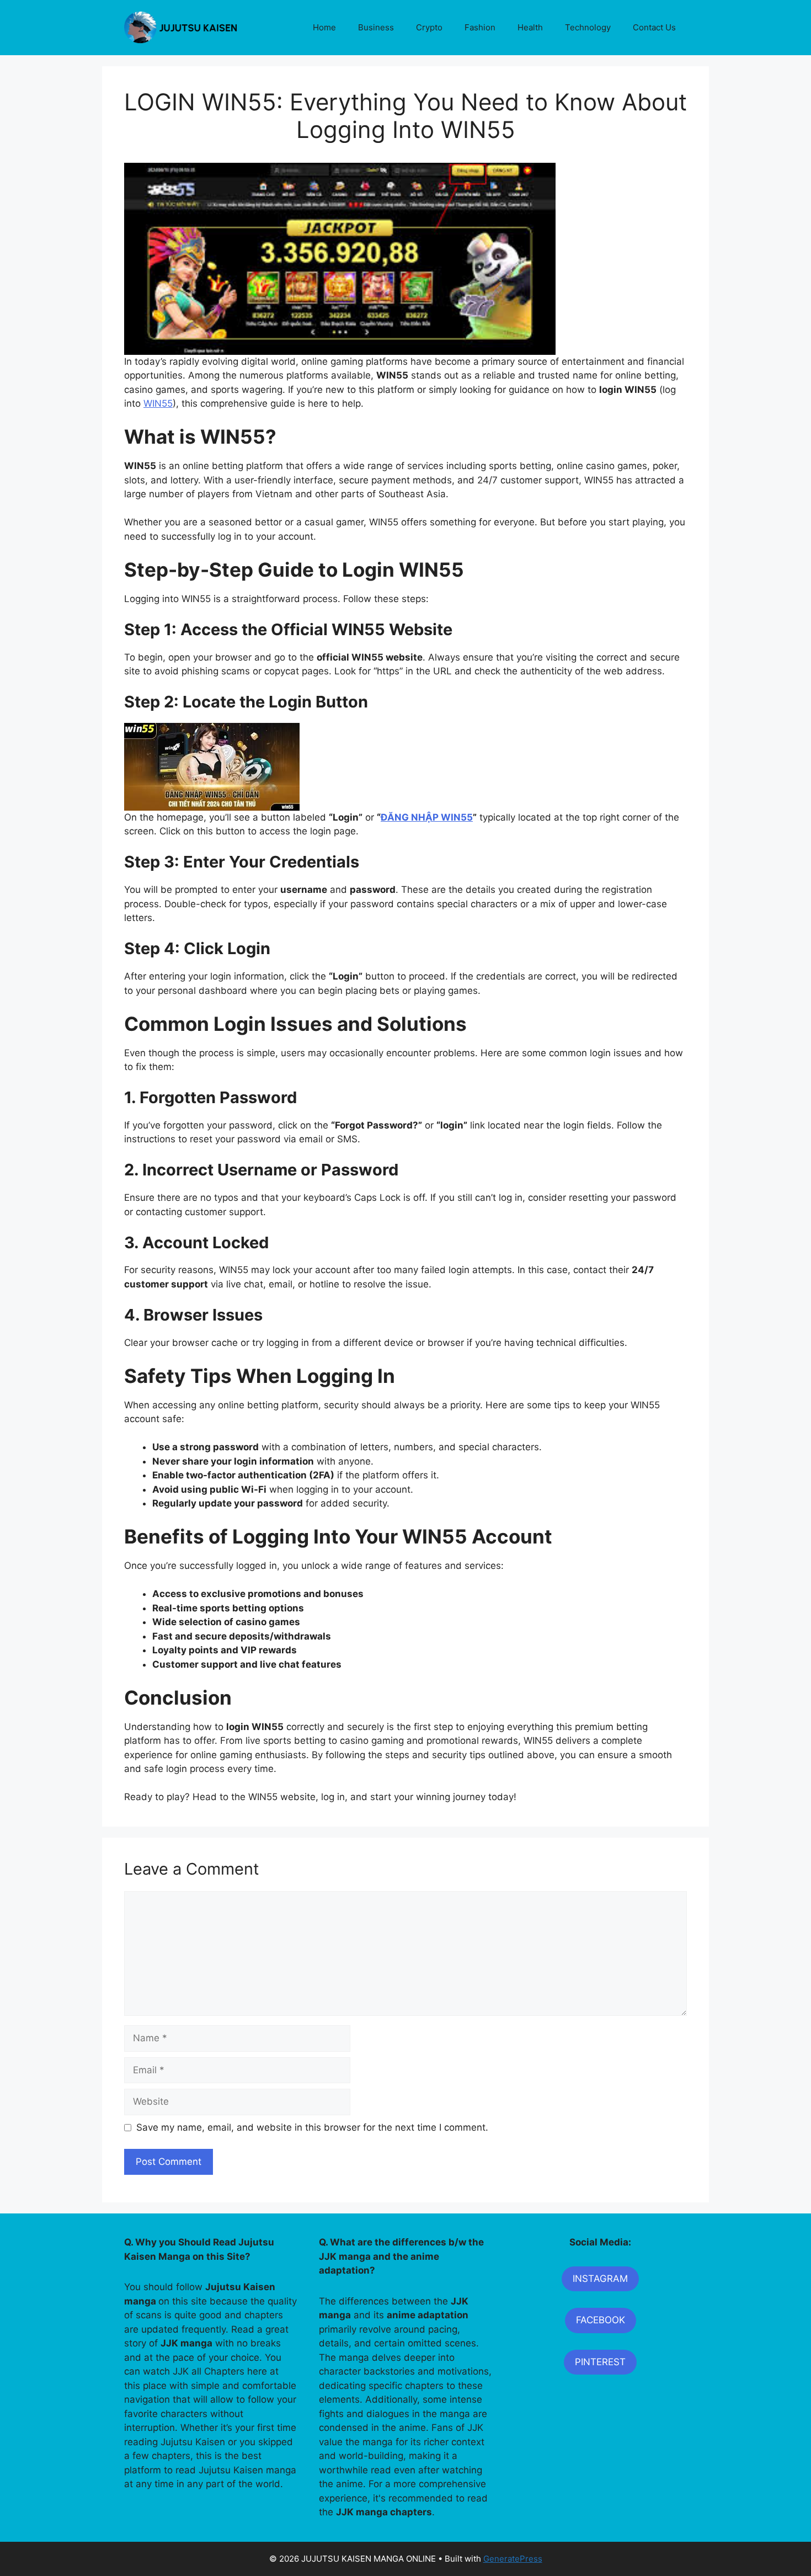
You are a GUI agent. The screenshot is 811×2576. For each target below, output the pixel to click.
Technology (588, 27)
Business (376, 27)
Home (324, 27)
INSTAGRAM (600, 2279)
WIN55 (158, 403)
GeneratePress (513, 2559)
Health (530, 27)
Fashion (480, 27)
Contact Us (654, 27)
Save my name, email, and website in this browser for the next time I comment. (312, 2127)
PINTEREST (600, 2362)
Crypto (429, 27)
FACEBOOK (601, 2320)
